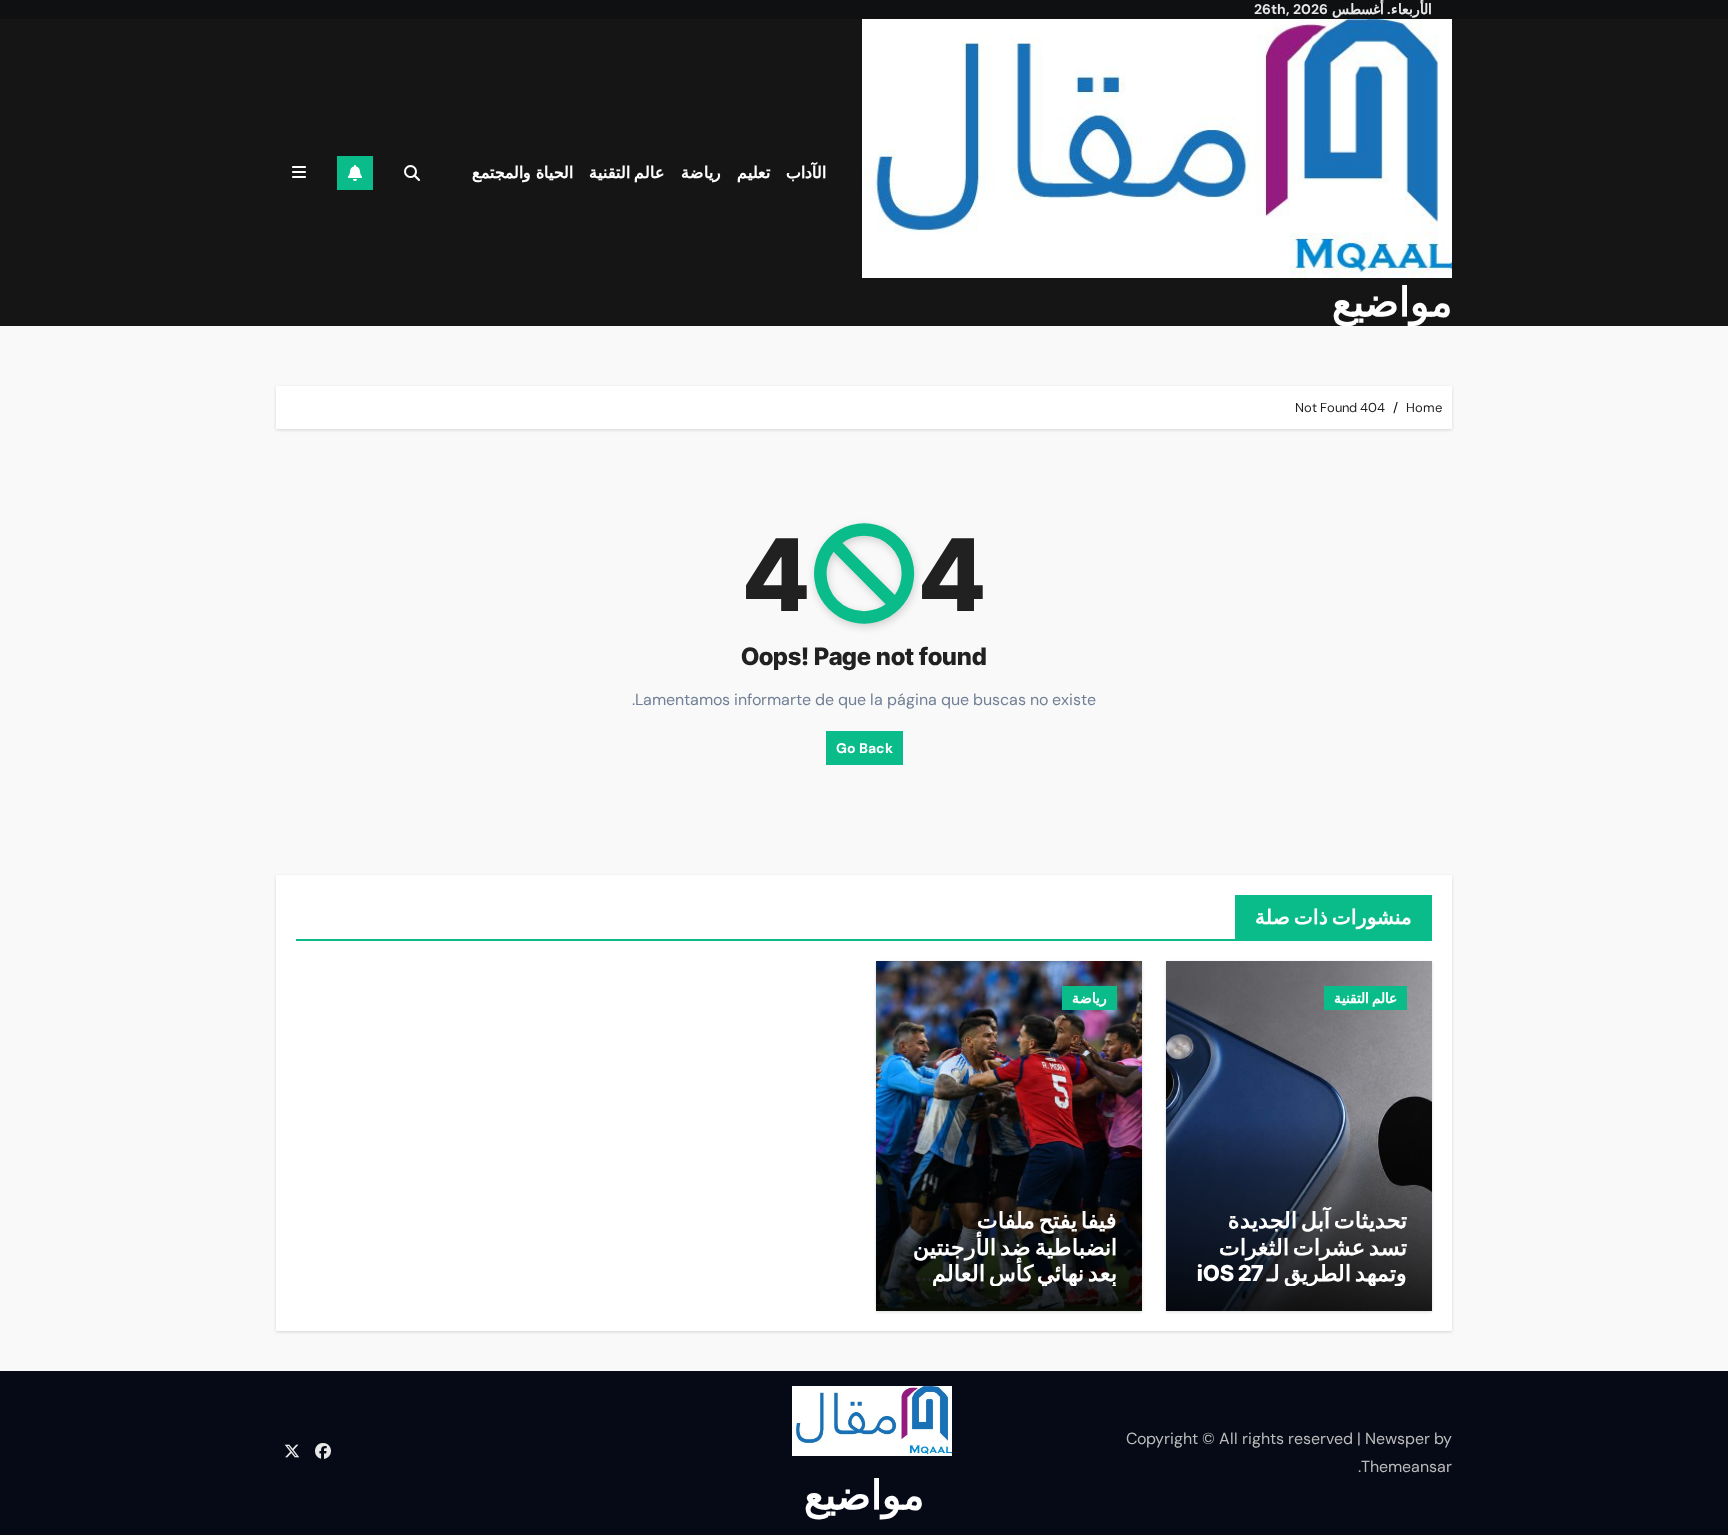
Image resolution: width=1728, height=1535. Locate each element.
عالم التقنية (627, 172)
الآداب (806, 172)
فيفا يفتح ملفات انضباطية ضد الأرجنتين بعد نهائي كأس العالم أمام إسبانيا (1015, 1259)
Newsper (1397, 1438)
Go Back (864, 748)
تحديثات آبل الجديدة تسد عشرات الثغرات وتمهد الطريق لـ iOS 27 (1302, 1246)
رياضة (701, 172)
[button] (299, 172)
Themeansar (1406, 1466)
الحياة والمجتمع (522, 172)
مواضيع (1392, 301)
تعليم (753, 172)
